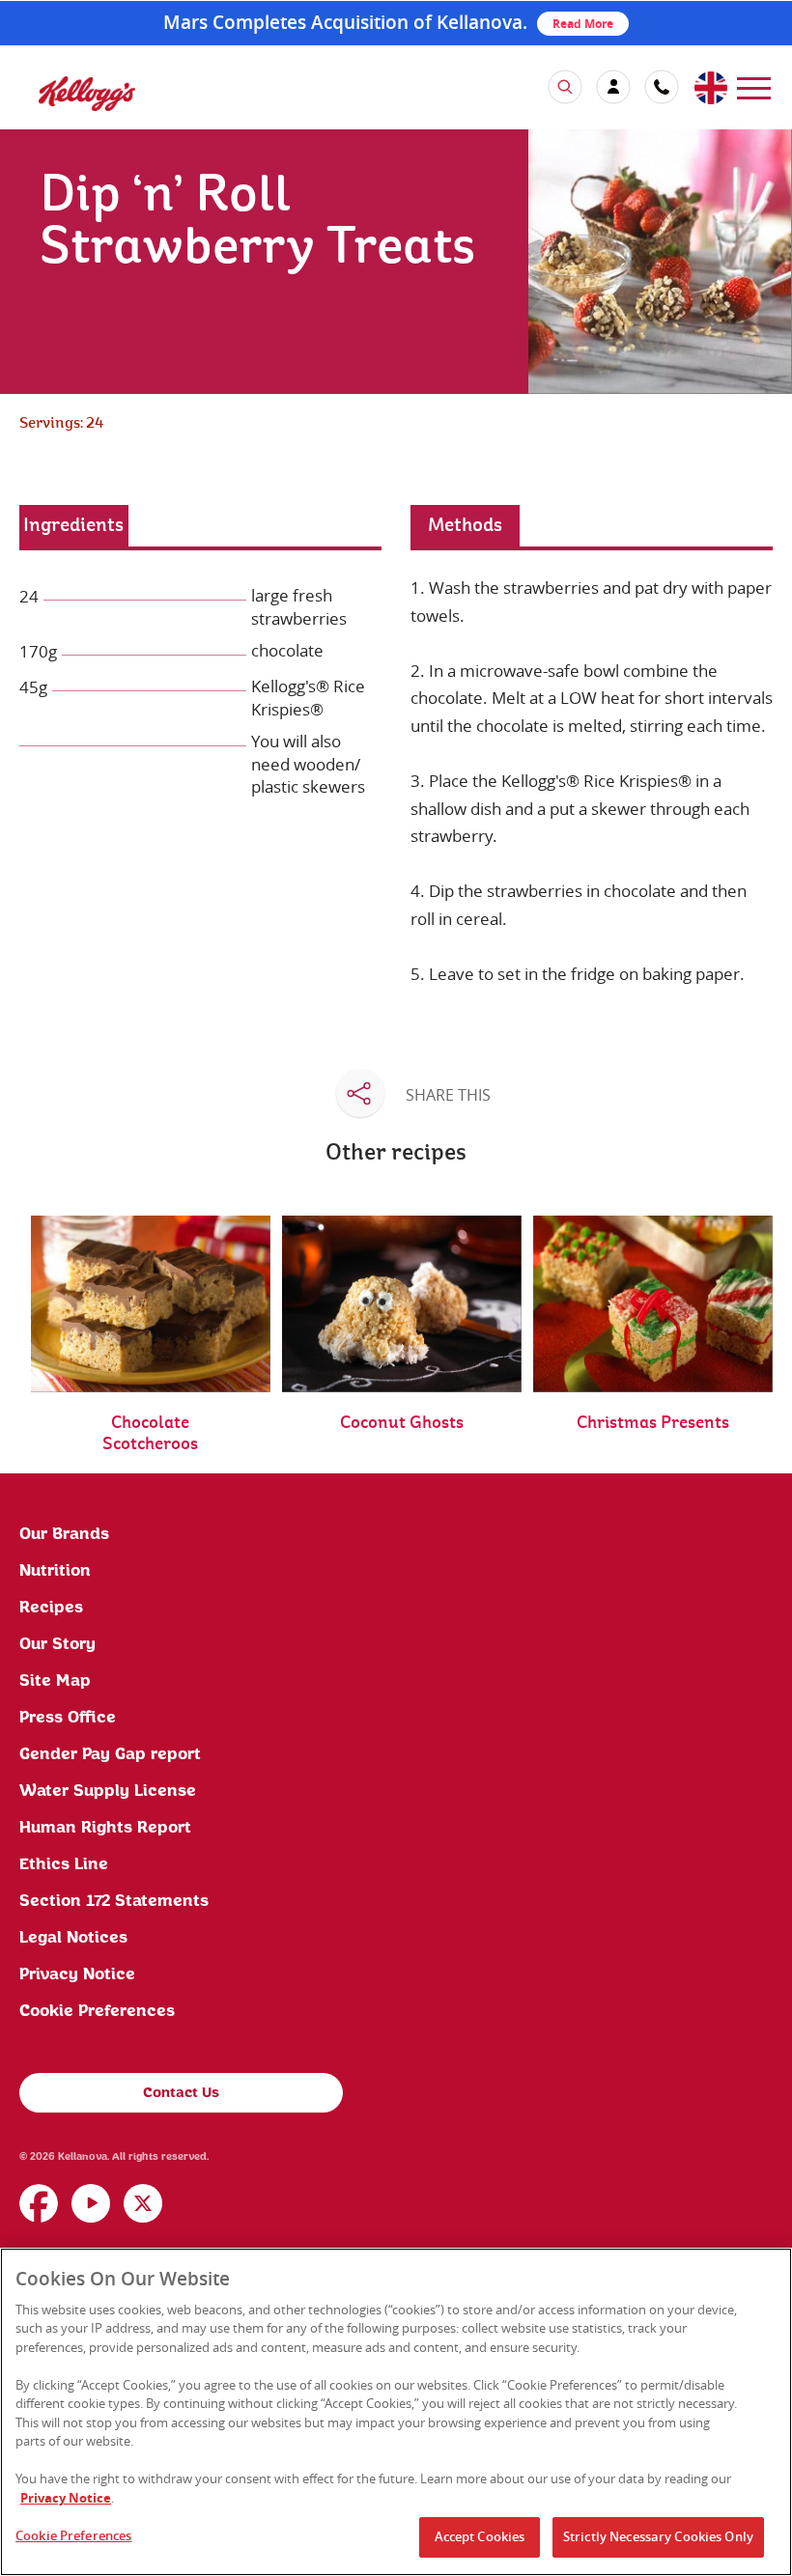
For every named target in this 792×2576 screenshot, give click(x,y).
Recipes (51, 1608)
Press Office (68, 1718)
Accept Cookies (480, 2536)
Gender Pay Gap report (110, 1754)
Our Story (57, 1644)
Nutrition (55, 1571)
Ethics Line (64, 1864)
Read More (583, 24)
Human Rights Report (105, 1828)
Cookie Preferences (97, 2011)
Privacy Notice (77, 1974)
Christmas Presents (653, 1423)
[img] (87, 93)
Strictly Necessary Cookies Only (658, 2536)
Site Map (55, 1681)
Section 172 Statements (114, 1901)
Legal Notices (73, 1938)
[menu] (754, 86)
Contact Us (181, 2093)
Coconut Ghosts (402, 1423)
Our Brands (64, 1534)
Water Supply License (108, 1791)
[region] (396, 2412)
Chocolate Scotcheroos (150, 1433)
